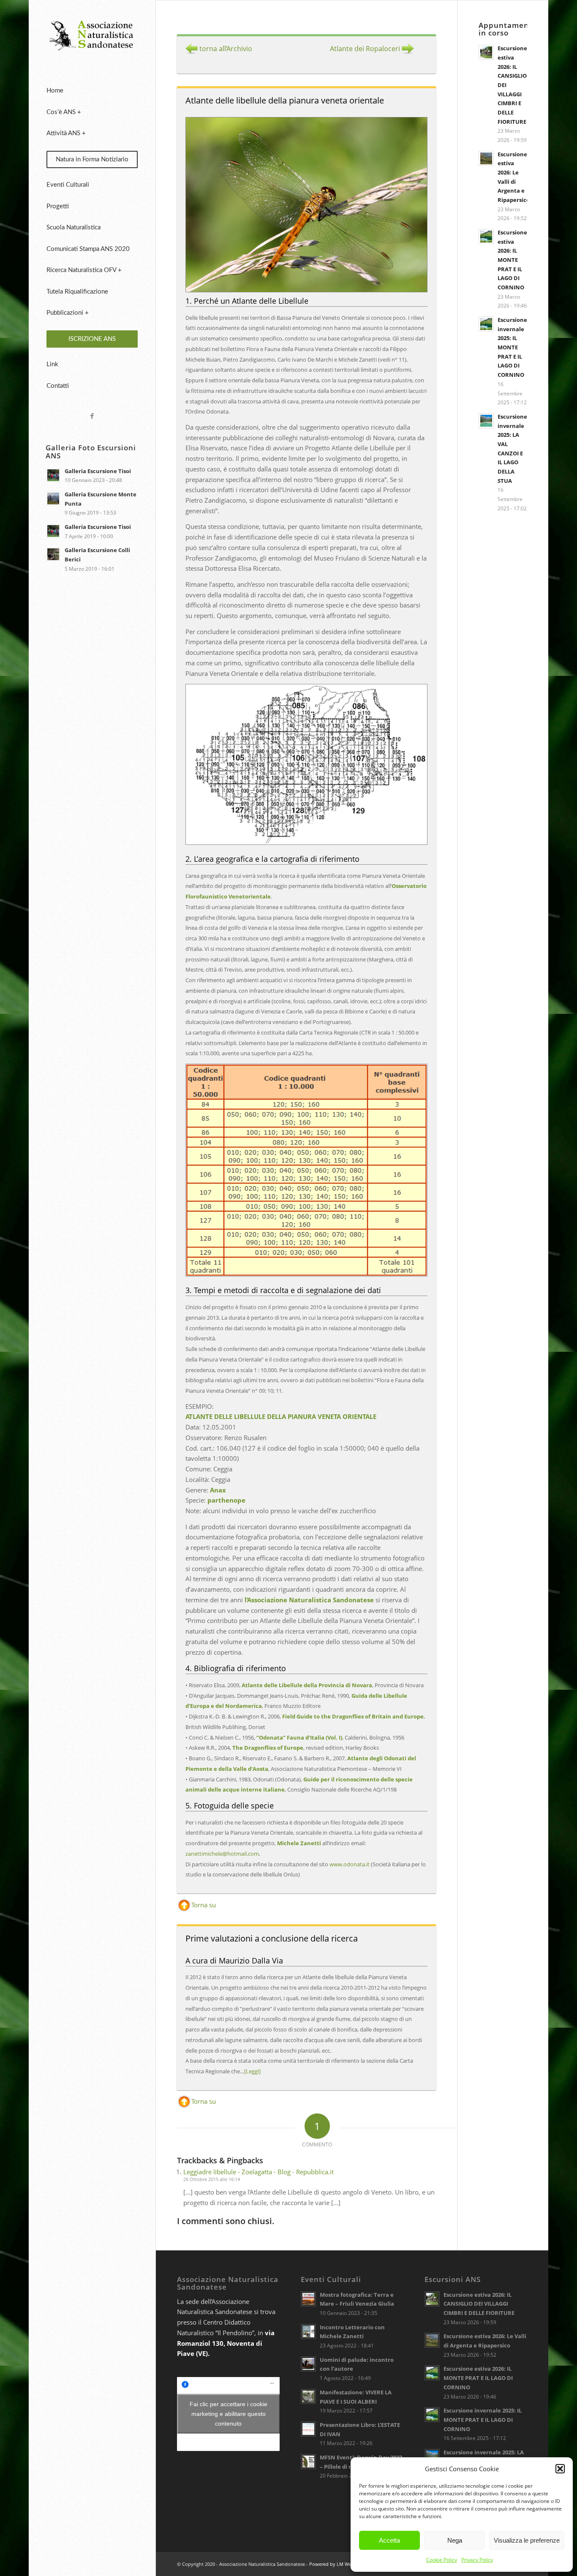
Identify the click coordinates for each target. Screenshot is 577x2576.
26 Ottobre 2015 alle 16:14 (212, 2179)
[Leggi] (252, 2071)
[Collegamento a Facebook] (92, 416)
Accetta (389, 2540)
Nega (455, 2540)
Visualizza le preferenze (527, 2540)
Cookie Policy (442, 2560)
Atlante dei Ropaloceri (366, 49)
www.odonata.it (350, 1864)
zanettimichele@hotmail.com (222, 1854)
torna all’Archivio (225, 49)
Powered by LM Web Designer (342, 2564)
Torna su (204, 1905)
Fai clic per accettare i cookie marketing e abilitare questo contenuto (229, 2414)
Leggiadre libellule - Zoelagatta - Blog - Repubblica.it (259, 2172)
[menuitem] (92, 91)
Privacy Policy (477, 2560)
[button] (560, 2469)
